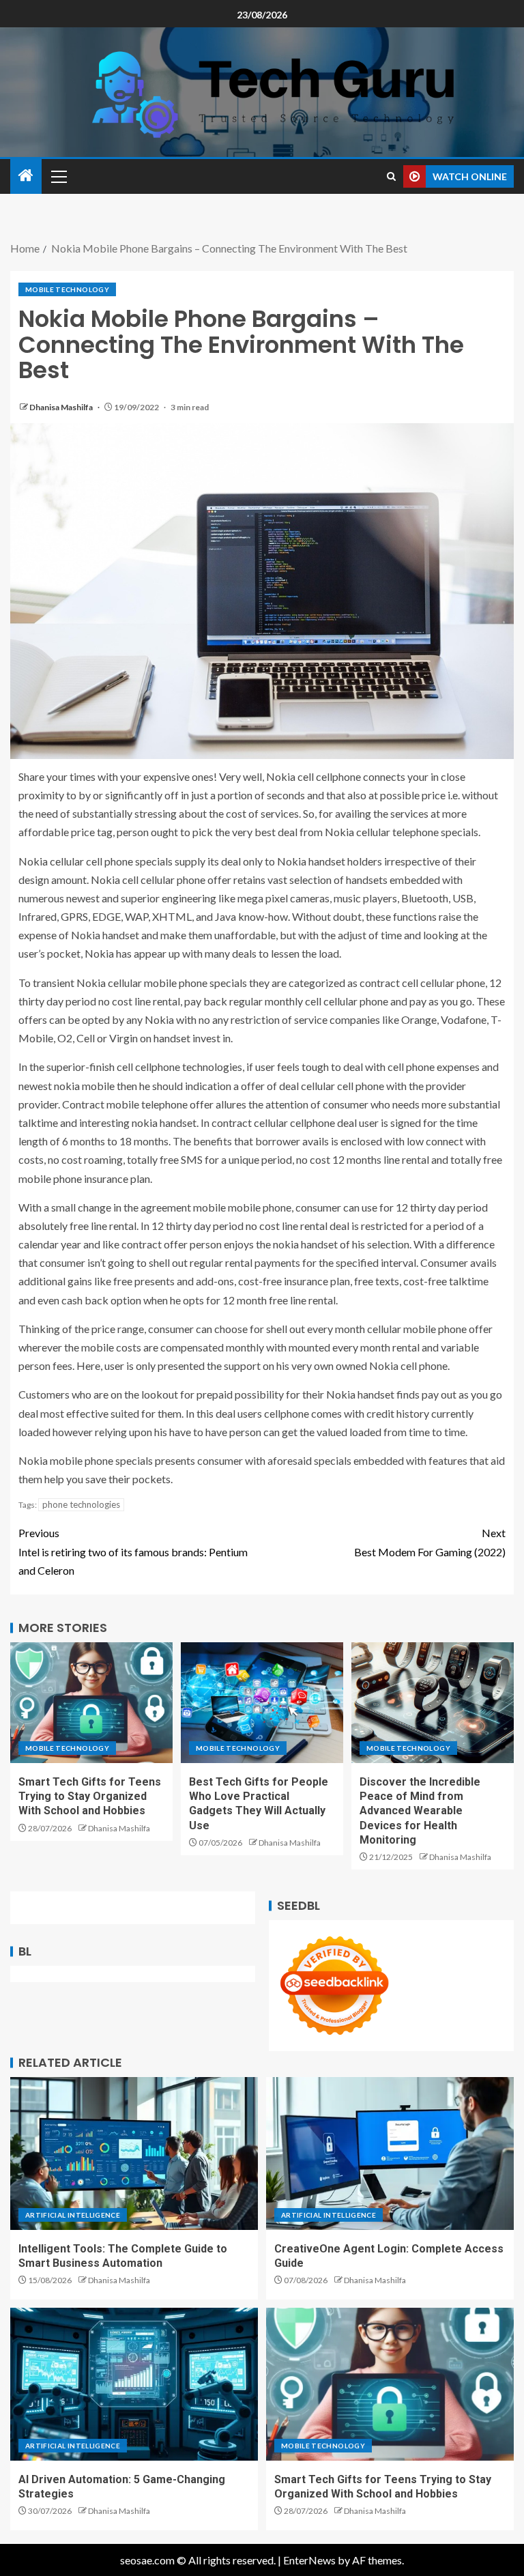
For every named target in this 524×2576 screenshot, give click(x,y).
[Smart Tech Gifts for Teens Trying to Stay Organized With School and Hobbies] (91, 1703)
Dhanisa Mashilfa (62, 407)
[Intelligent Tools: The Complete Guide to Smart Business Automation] (134, 2153)
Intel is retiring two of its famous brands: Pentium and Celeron (133, 1551)
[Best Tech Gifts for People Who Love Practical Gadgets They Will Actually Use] (262, 1703)
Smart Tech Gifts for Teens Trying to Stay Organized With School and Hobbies (90, 1797)
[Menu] (58, 176)
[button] (58, 176)
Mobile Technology (67, 289)
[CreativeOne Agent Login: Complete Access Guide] (390, 2153)
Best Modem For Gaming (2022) (430, 1542)
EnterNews (309, 2560)
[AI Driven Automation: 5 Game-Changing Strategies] (134, 2384)
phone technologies (81, 1504)
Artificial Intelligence (73, 2215)
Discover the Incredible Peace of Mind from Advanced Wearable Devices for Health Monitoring (420, 1811)
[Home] (26, 176)
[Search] (391, 176)
